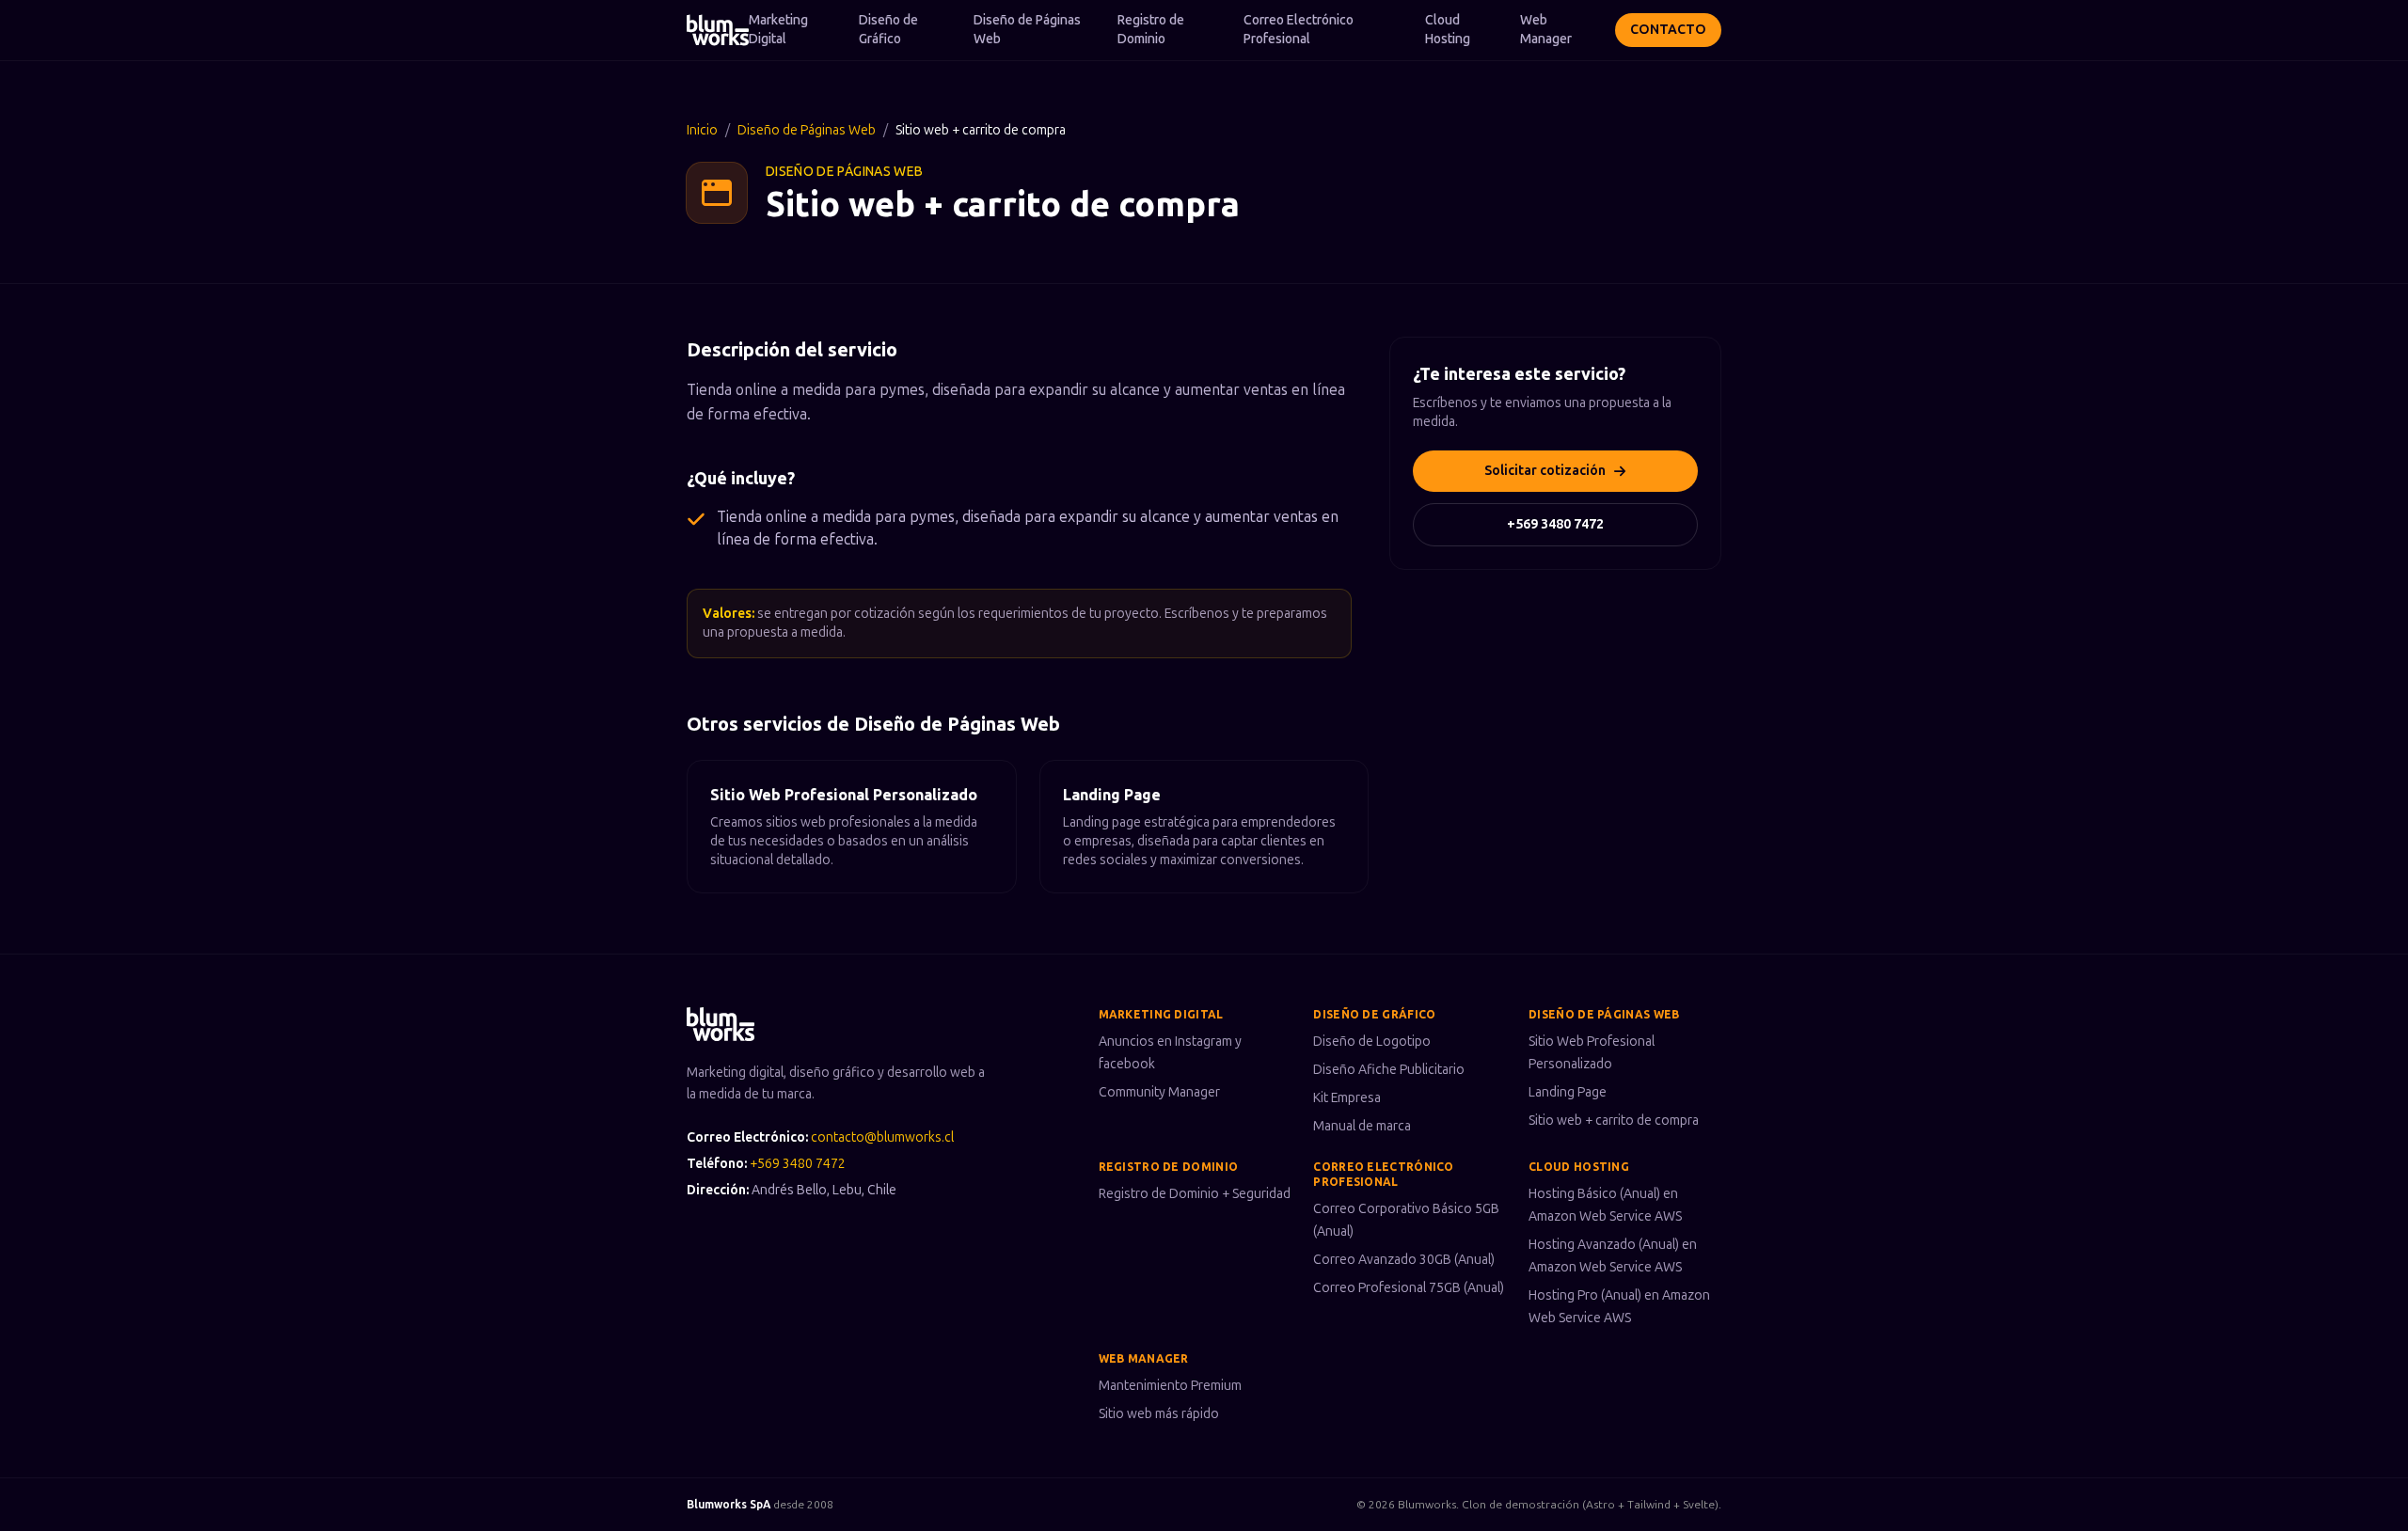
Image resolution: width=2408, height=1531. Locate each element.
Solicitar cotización (1545, 471)
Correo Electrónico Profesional (1299, 30)
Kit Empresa (1347, 1098)
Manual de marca (1362, 1126)
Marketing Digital (778, 30)
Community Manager (1159, 1092)
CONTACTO (1668, 30)
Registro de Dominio (1151, 30)
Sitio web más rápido (1159, 1414)
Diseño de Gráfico (888, 30)
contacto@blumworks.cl (882, 1137)
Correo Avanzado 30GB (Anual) (1404, 1260)
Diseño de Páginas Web (1027, 30)
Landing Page (1568, 1092)
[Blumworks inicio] (718, 30)
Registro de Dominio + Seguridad (1195, 1194)
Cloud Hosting (1448, 30)
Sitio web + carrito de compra (1614, 1121)
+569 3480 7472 (1555, 524)
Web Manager (1546, 30)
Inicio (702, 130)
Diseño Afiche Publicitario (1389, 1070)
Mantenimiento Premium (1170, 1386)
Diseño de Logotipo (1372, 1042)
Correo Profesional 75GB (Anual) (1409, 1288)
